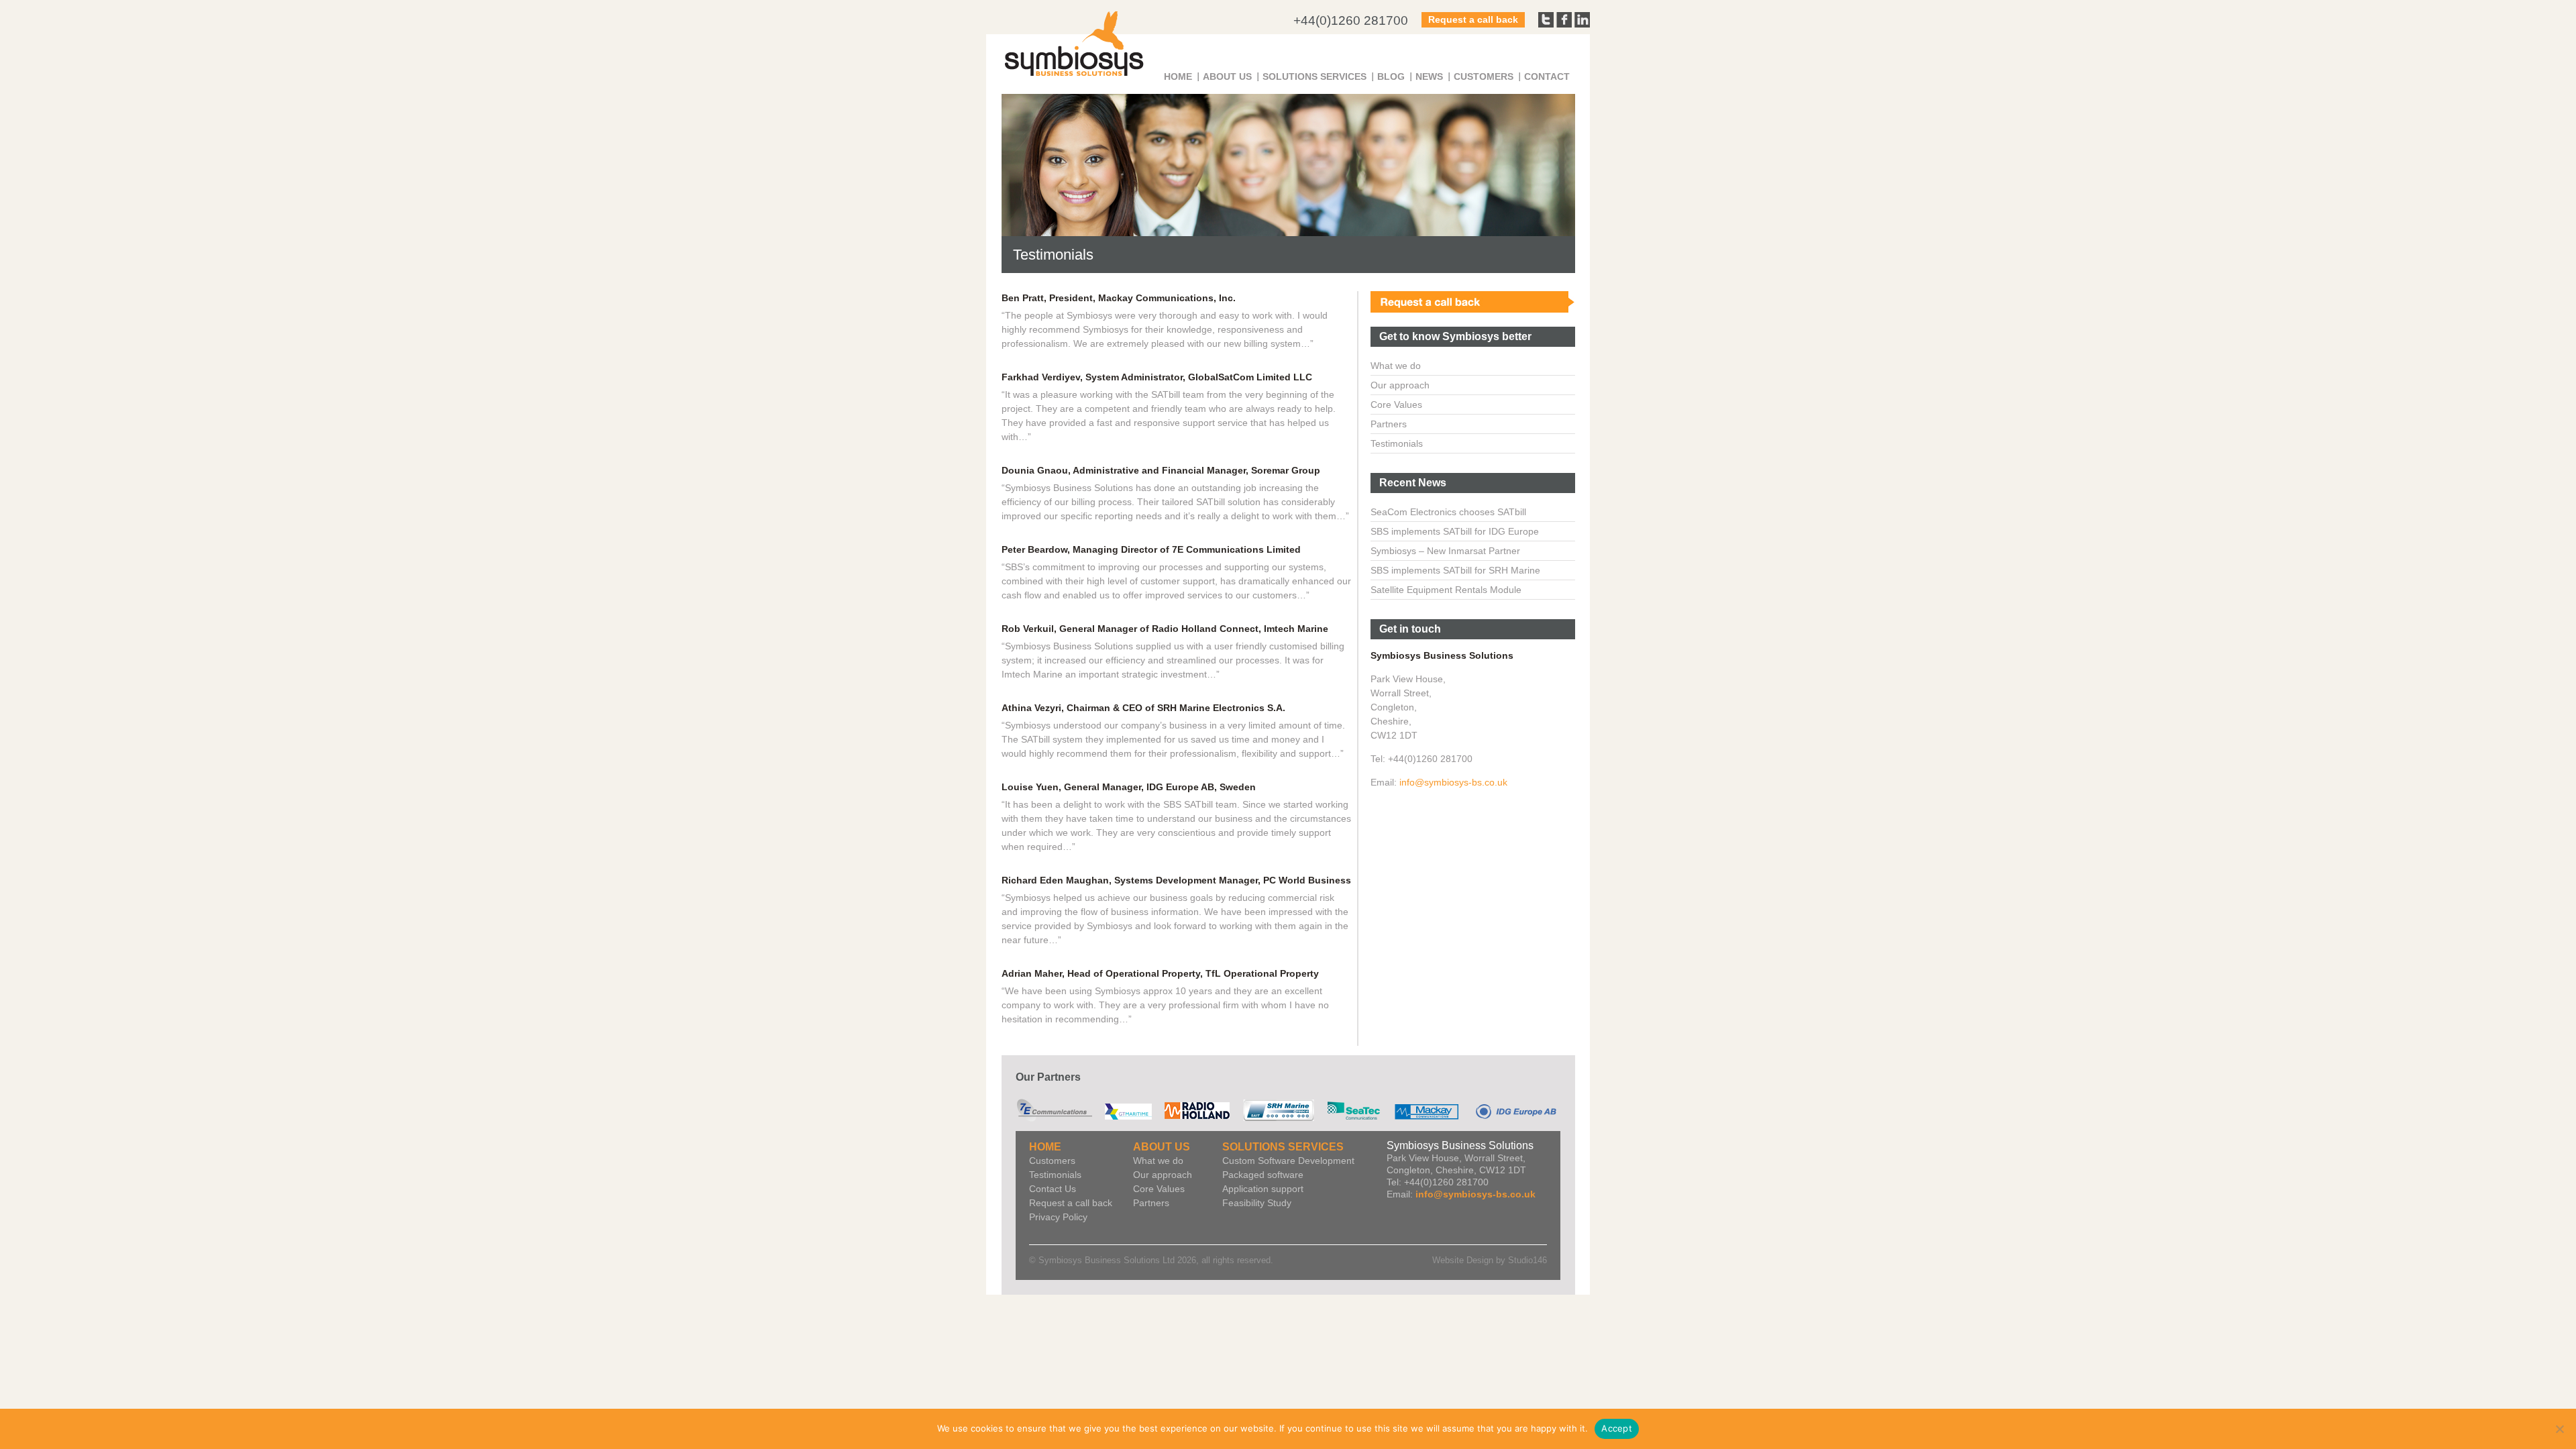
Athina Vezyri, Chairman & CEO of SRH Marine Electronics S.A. (1143, 708)
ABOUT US (1227, 76)
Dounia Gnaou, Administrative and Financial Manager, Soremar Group (1161, 470)
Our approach (1400, 385)
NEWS (1429, 76)
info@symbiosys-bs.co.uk (1453, 782)
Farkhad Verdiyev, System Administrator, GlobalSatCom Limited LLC (1157, 377)
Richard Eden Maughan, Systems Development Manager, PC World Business (1176, 880)
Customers (1052, 1161)
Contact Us (1053, 1189)
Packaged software (1263, 1175)
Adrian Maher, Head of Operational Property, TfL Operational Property (1160, 973)
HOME (1178, 76)
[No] (2559, 1429)
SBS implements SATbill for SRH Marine (1455, 570)
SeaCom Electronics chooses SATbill (1448, 512)
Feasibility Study (1257, 1203)
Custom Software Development (1288, 1161)
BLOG (1391, 76)
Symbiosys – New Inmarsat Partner (1445, 551)
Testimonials (1397, 443)
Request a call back (1473, 19)
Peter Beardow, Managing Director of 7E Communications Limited (1151, 549)
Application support (1263, 1189)
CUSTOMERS (1484, 76)
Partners (1389, 424)
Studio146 (1527, 1260)
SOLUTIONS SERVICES (1314, 76)
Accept (1617, 1428)
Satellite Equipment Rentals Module (1446, 590)
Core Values (1396, 405)
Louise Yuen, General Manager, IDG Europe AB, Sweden (1129, 787)
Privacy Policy (1058, 1217)
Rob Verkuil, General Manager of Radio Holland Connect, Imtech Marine (1165, 629)
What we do (1396, 366)
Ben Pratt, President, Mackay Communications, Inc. (1119, 298)
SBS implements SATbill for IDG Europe (1455, 531)
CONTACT (1547, 76)
